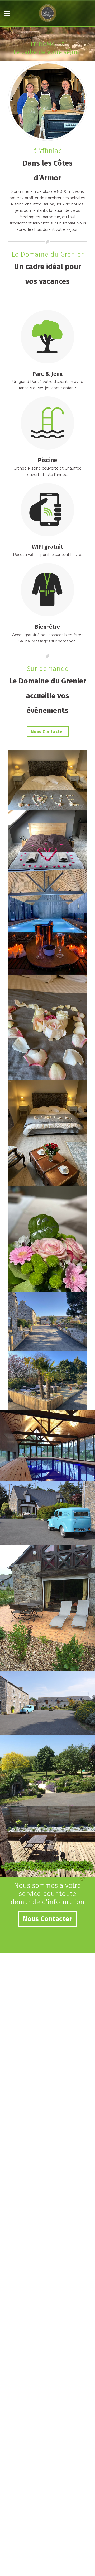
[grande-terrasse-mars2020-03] (47, 1321)
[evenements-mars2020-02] (47, 1133)
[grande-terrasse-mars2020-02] (47, 1381)
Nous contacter (48, 732)
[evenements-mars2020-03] (47, 1027)
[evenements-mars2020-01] (47, 1239)
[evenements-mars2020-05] (47, 839)
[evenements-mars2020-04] (47, 922)
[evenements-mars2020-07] (47, 780)
